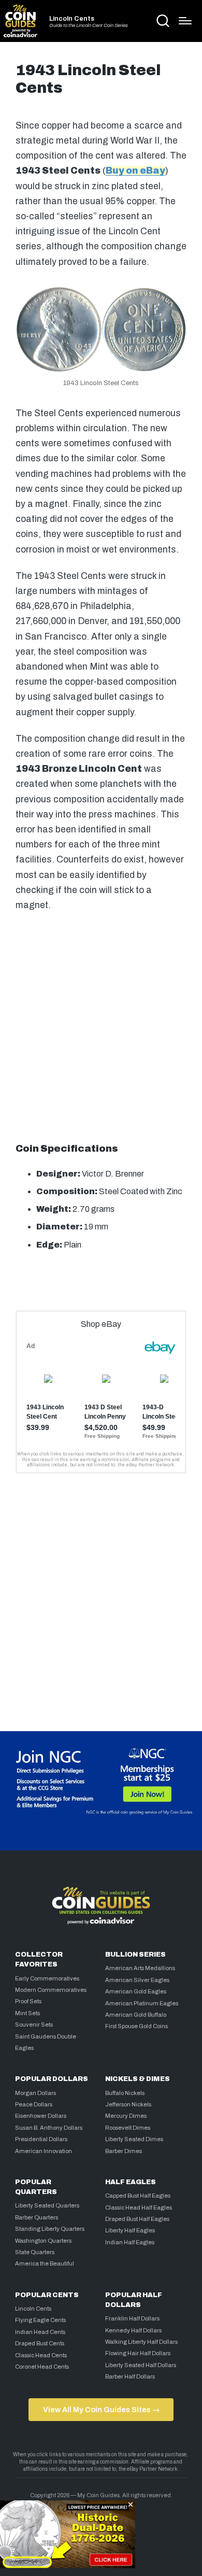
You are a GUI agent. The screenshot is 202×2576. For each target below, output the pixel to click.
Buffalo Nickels (125, 2093)
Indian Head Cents (40, 2332)
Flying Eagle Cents (40, 2320)
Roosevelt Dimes (128, 2128)
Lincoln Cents (72, 19)
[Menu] (185, 21)
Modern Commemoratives (51, 1990)
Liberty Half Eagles (130, 2230)
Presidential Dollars (41, 2139)
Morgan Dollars (35, 2093)
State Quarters (35, 2252)
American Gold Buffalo (136, 2015)
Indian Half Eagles (130, 2242)
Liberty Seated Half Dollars (141, 2365)
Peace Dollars (34, 2104)
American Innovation (44, 2151)
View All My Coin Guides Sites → (101, 2410)
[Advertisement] (101, 1025)
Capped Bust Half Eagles (138, 2196)
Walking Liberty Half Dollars (141, 2342)
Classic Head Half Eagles (139, 2207)
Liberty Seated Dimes (134, 2139)
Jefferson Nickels (128, 2104)
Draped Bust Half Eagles (137, 2219)
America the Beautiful (45, 2263)
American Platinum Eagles (142, 2003)
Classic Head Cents (41, 2355)
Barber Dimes (124, 2151)
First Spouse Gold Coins (136, 2026)
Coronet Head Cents (42, 2367)
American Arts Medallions (140, 1968)
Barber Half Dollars (130, 2376)
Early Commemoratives (47, 1978)
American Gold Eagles (136, 1991)
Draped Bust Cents (40, 2343)
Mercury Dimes (126, 2116)
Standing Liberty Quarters (50, 2229)
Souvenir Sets (34, 2025)
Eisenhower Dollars (41, 2116)
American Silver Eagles (137, 1980)
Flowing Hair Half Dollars (138, 2353)
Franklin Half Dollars (132, 2318)
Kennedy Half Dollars (133, 2330)
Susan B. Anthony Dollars (49, 2128)
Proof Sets (28, 2001)
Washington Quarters (43, 2241)
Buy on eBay (135, 171)
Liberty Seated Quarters (47, 2205)
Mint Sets (27, 2013)
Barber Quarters (37, 2217)
